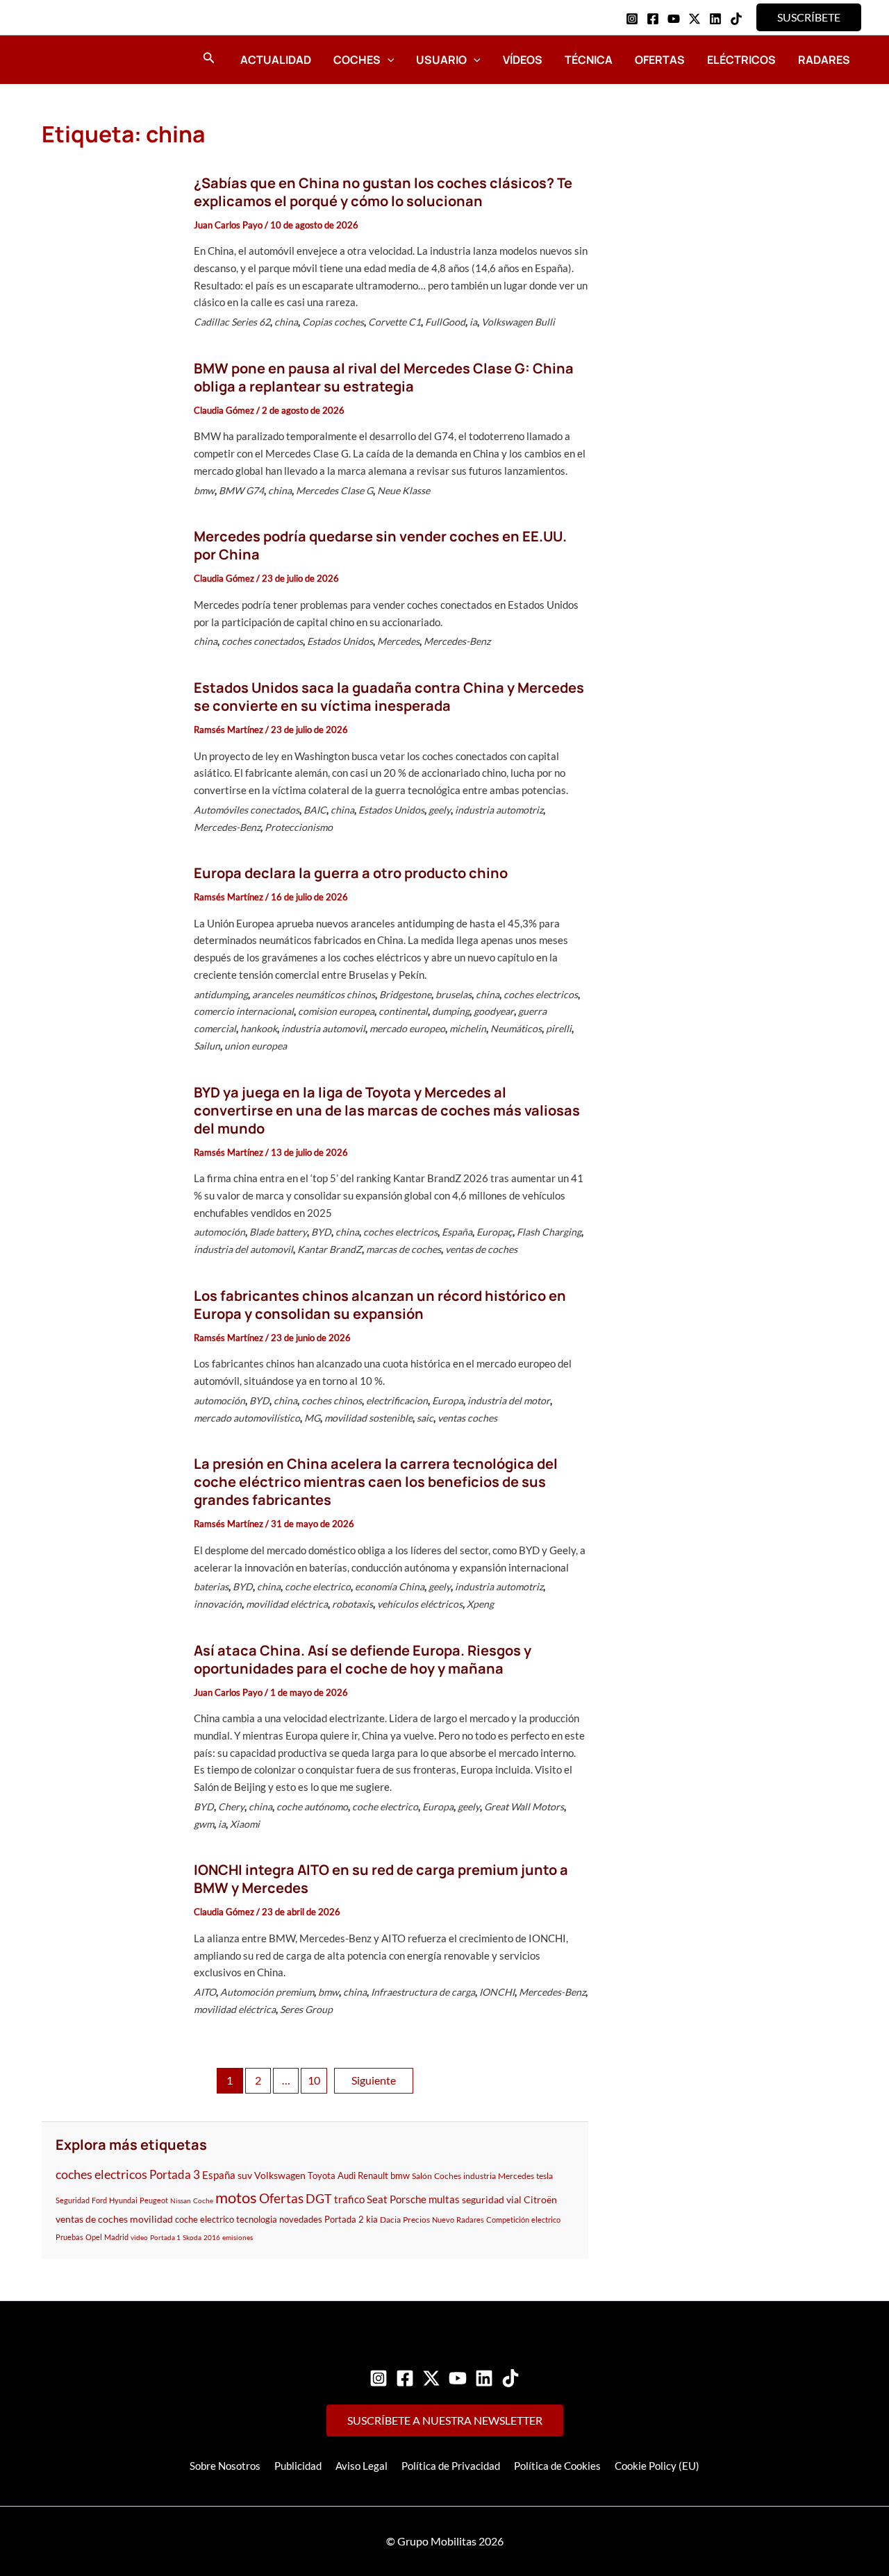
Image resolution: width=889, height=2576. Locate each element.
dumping (451, 1011)
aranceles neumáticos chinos (314, 994)
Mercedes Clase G (334, 490)
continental (403, 1011)
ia (473, 322)
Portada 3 (175, 2174)
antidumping (221, 994)
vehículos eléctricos (420, 1604)
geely (440, 810)
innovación (218, 1604)
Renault (373, 2176)
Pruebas (69, 2237)
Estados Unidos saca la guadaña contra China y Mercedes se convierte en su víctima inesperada (389, 697)
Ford (99, 2200)
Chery (231, 1807)
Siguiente (374, 2080)
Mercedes (398, 641)
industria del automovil (243, 1249)
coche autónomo (312, 1807)
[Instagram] (632, 19)
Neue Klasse (404, 490)
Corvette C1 (394, 322)
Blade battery (278, 1232)
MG (312, 1418)
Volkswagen (280, 2175)
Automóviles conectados (247, 810)
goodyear (494, 1011)
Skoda (192, 2237)
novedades (301, 2219)
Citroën (540, 2199)
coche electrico (318, 1586)
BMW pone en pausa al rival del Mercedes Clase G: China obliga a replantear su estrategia (384, 377)
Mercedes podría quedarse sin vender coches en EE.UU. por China (380, 545)
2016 (212, 2237)
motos (236, 2197)
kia (372, 2219)
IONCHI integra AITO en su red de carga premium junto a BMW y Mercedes (381, 1879)
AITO (205, 1992)
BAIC (315, 810)
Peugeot (154, 2200)
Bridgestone (405, 994)
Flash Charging (549, 1232)
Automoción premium (267, 1992)
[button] (809, 17)
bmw (204, 490)
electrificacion (397, 1400)
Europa (448, 1400)
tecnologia (257, 2219)
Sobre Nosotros (225, 2466)
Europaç (495, 1232)
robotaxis (352, 1604)
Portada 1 (165, 2237)
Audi (347, 2175)
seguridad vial (492, 2199)
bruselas (454, 994)
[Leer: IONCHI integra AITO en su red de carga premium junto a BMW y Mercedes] (110, 1942)
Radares (824, 60)
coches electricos (541, 994)
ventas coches (467, 1418)
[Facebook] (653, 19)
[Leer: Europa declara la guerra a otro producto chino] (110, 962)
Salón (422, 2176)
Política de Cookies (557, 2466)
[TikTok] (736, 19)
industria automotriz (499, 810)
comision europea (336, 1011)
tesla (545, 2176)
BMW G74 (241, 490)
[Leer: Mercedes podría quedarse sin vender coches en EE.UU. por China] (110, 591)
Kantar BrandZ (330, 1249)
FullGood (445, 322)
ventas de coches (481, 1249)
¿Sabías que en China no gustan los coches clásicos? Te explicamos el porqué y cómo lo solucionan (383, 192)
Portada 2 (344, 2219)
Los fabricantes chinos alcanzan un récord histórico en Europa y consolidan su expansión (380, 1305)
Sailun (207, 1046)
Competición (508, 2220)
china (286, 322)
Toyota (322, 2175)
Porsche (408, 2199)
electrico (546, 2220)
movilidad (151, 2219)
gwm (204, 1824)
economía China (390, 1586)
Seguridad (73, 2200)
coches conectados (262, 641)
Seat (377, 2199)
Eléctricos (741, 60)
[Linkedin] (715, 19)
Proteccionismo (299, 827)
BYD (321, 1232)
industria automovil (323, 1028)
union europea (256, 1046)
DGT (319, 2198)
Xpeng (480, 1604)
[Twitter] (431, 2378)
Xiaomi (245, 1824)
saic (425, 1418)
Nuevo (443, 2220)
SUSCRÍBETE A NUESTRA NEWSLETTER (445, 2420)
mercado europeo (407, 1028)
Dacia (390, 2220)
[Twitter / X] (695, 19)
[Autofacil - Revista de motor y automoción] (80, 59)
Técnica (589, 60)
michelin (468, 1028)
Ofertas (660, 60)
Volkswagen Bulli (518, 322)
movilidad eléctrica (287, 1604)
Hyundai (123, 2200)
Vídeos (523, 60)
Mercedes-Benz (457, 641)
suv (245, 2175)
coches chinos (332, 1400)
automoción (219, 1232)
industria (480, 2176)
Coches (357, 60)
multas (444, 2199)
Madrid (116, 2237)
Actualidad (276, 60)
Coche (203, 2200)
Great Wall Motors (524, 1807)
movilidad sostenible (368, 1418)
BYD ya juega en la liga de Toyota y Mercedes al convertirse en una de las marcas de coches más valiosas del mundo (387, 1110)
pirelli (559, 1028)
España (457, 1232)
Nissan (181, 2200)
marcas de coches (404, 1249)
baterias (211, 1586)
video (139, 2237)
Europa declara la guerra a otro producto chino (351, 873)
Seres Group (306, 2009)
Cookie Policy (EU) (657, 2466)
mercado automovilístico (247, 1418)
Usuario (441, 60)
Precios (416, 2220)
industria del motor (509, 1400)
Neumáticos (516, 1028)
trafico (349, 2199)
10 (314, 2080)
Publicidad (298, 2466)
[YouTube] (674, 19)
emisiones (238, 2237)
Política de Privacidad (451, 2466)
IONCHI (497, 1992)
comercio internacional (244, 1011)
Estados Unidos (340, 641)
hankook (259, 1028)
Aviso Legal (362, 2466)
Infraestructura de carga (423, 1992)
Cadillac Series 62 (232, 322)
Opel (94, 2237)
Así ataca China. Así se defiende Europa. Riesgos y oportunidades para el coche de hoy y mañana (363, 1659)
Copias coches (333, 322)
